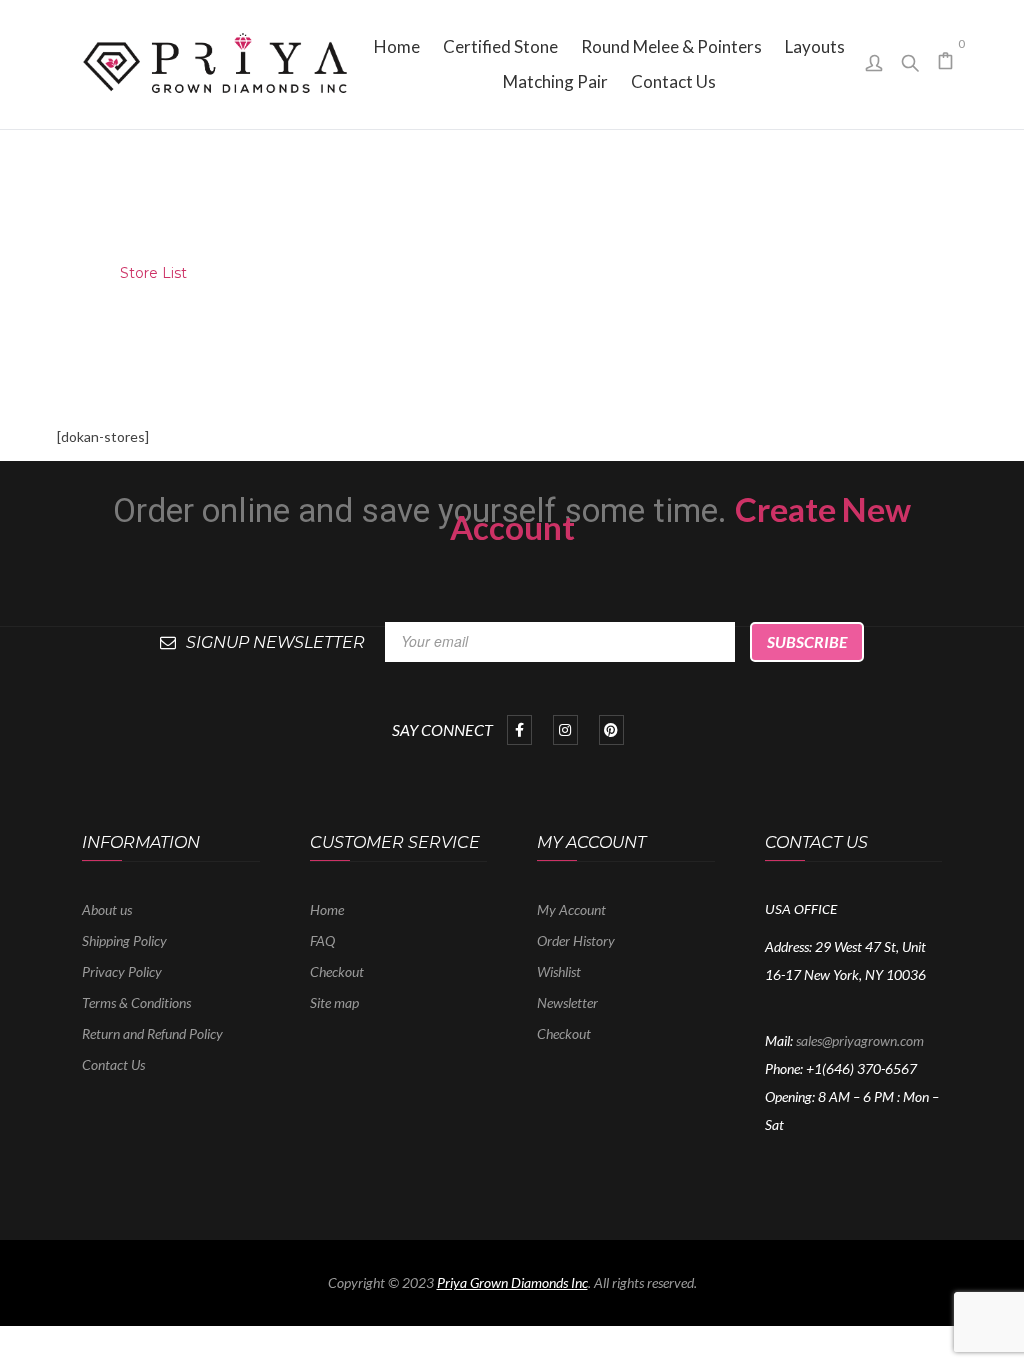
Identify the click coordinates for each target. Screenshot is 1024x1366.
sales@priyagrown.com (860, 1040)
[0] (946, 62)
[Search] (910, 58)
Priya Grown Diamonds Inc (512, 1282)
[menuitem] (397, 46)
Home (64, 273)
